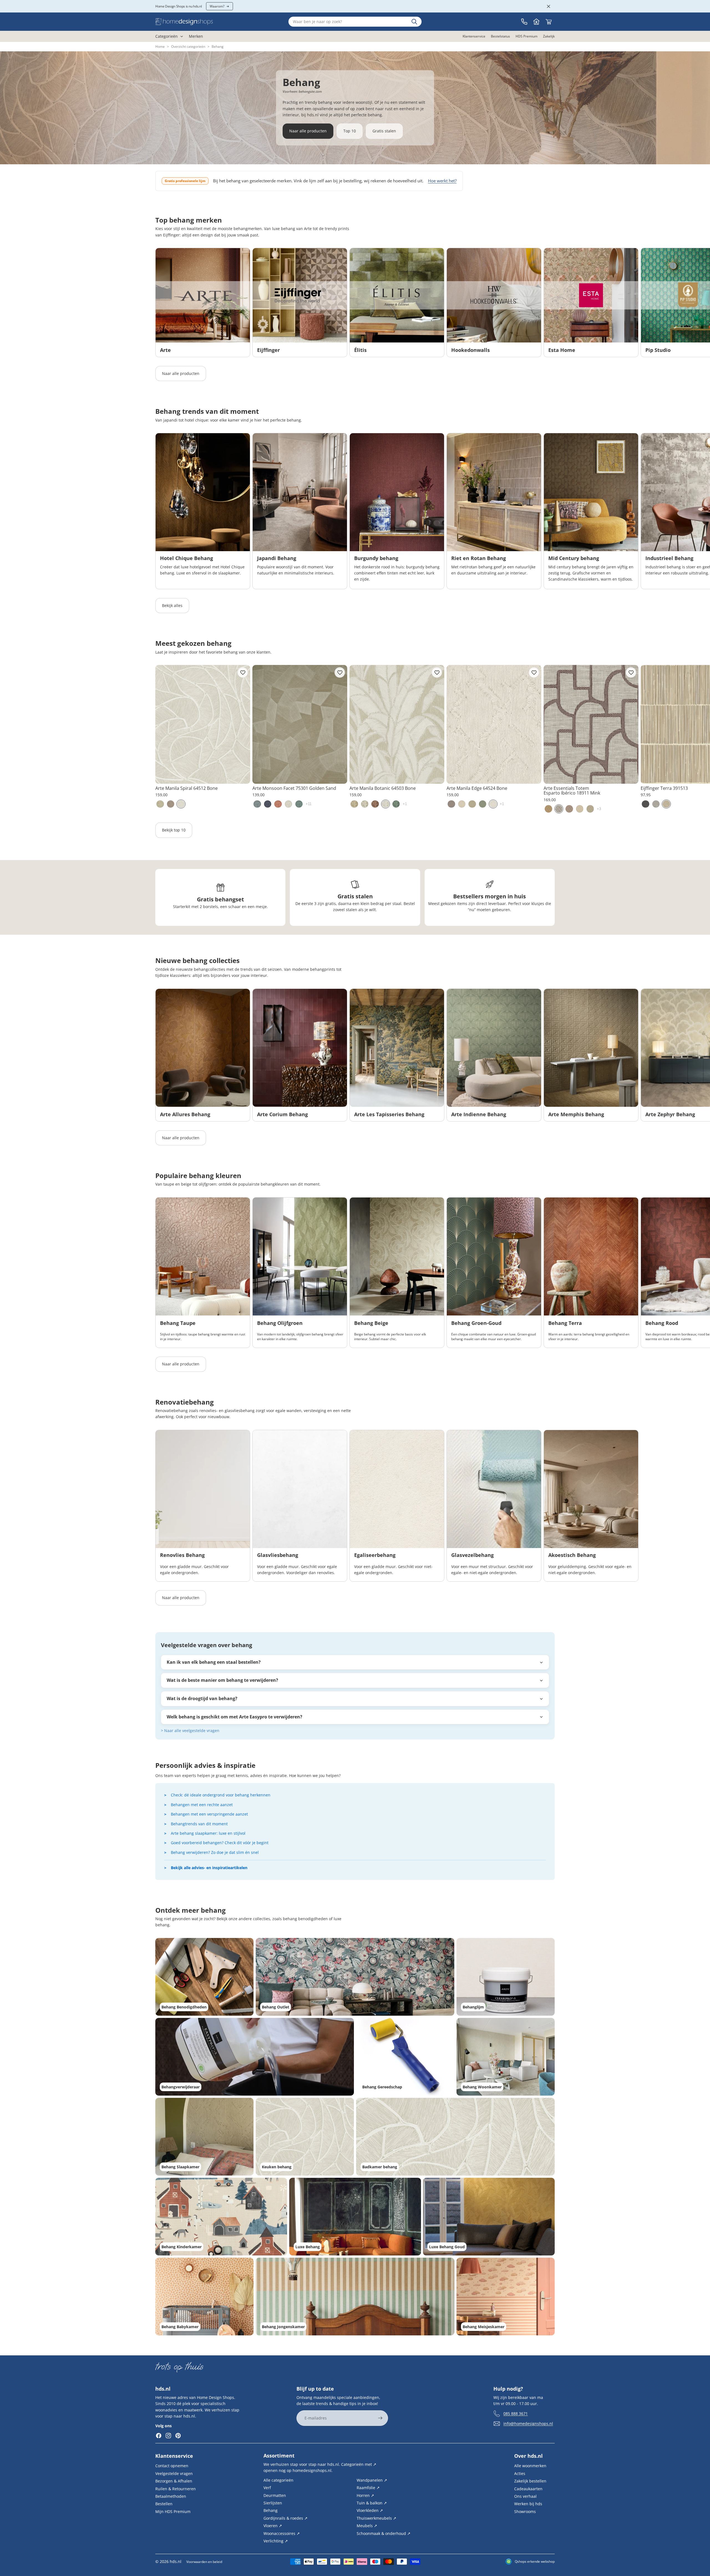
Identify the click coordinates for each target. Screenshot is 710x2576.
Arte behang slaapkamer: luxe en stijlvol (208, 1833)
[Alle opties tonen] (309, 804)
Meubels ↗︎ (367, 2526)
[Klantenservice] (524, 22)
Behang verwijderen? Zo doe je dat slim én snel (215, 1852)
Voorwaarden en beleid (204, 2562)
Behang (271, 2510)
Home (160, 46)
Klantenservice (174, 2456)
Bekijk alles (172, 605)
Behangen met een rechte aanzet (202, 1805)
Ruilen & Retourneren (176, 2488)
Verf (267, 2488)
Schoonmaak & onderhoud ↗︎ (384, 2533)
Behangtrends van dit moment (199, 1824)
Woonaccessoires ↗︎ (282, 2533)
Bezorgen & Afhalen (174, 2481)
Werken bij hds (528, 2504)
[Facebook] (159, 2436)
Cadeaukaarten (528, 2488)
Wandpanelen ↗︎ (372, 2480)
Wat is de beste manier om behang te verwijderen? (222, 1680)
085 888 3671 (516, 2413)
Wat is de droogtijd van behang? (202, 1698)
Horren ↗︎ (365, 2495)
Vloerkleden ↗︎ (370, 2510)
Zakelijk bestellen (530, 2481)
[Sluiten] (549, 6)
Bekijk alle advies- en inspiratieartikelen (209, 1868)
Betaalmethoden (171, 2496)
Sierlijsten (273, 2503)
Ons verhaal (525, 2496)
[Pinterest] (178, 2436)
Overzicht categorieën (188, 46)
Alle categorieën (278, 2480)
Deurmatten (275, 2495)
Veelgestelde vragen (174, 2473)
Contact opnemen (172, 2466)
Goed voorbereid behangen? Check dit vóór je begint (220, 1843)
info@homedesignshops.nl (528, 2423)
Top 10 (350, 131)
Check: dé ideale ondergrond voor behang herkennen (221, 1795)
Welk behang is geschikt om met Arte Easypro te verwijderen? (234, 1717)
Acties (520, 2473)
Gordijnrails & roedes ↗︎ (286, 2518)
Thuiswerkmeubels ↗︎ (376, 2518)
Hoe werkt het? (442, 181)
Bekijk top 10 (174, 830)
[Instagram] (168, 2436)
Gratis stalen (384, 131)
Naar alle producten (308, 131)
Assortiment (279, 2456)
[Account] (536, 22)
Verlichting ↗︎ (276, 2541)
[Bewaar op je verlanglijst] (243, 672)
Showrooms (525, 2511)
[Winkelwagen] (549, 22)
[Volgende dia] (549, 303)
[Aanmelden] (380, 2418)
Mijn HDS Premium (173, 2511)
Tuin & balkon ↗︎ (372, 2503)
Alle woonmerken (530, 2466)
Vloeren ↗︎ (273, 2526)
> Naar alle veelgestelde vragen (190, 1731)
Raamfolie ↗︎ (368, 2488)
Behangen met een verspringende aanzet (209, 1814)
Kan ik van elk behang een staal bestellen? (214, 1662)
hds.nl (176, 2561)
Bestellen (164, 2504)
